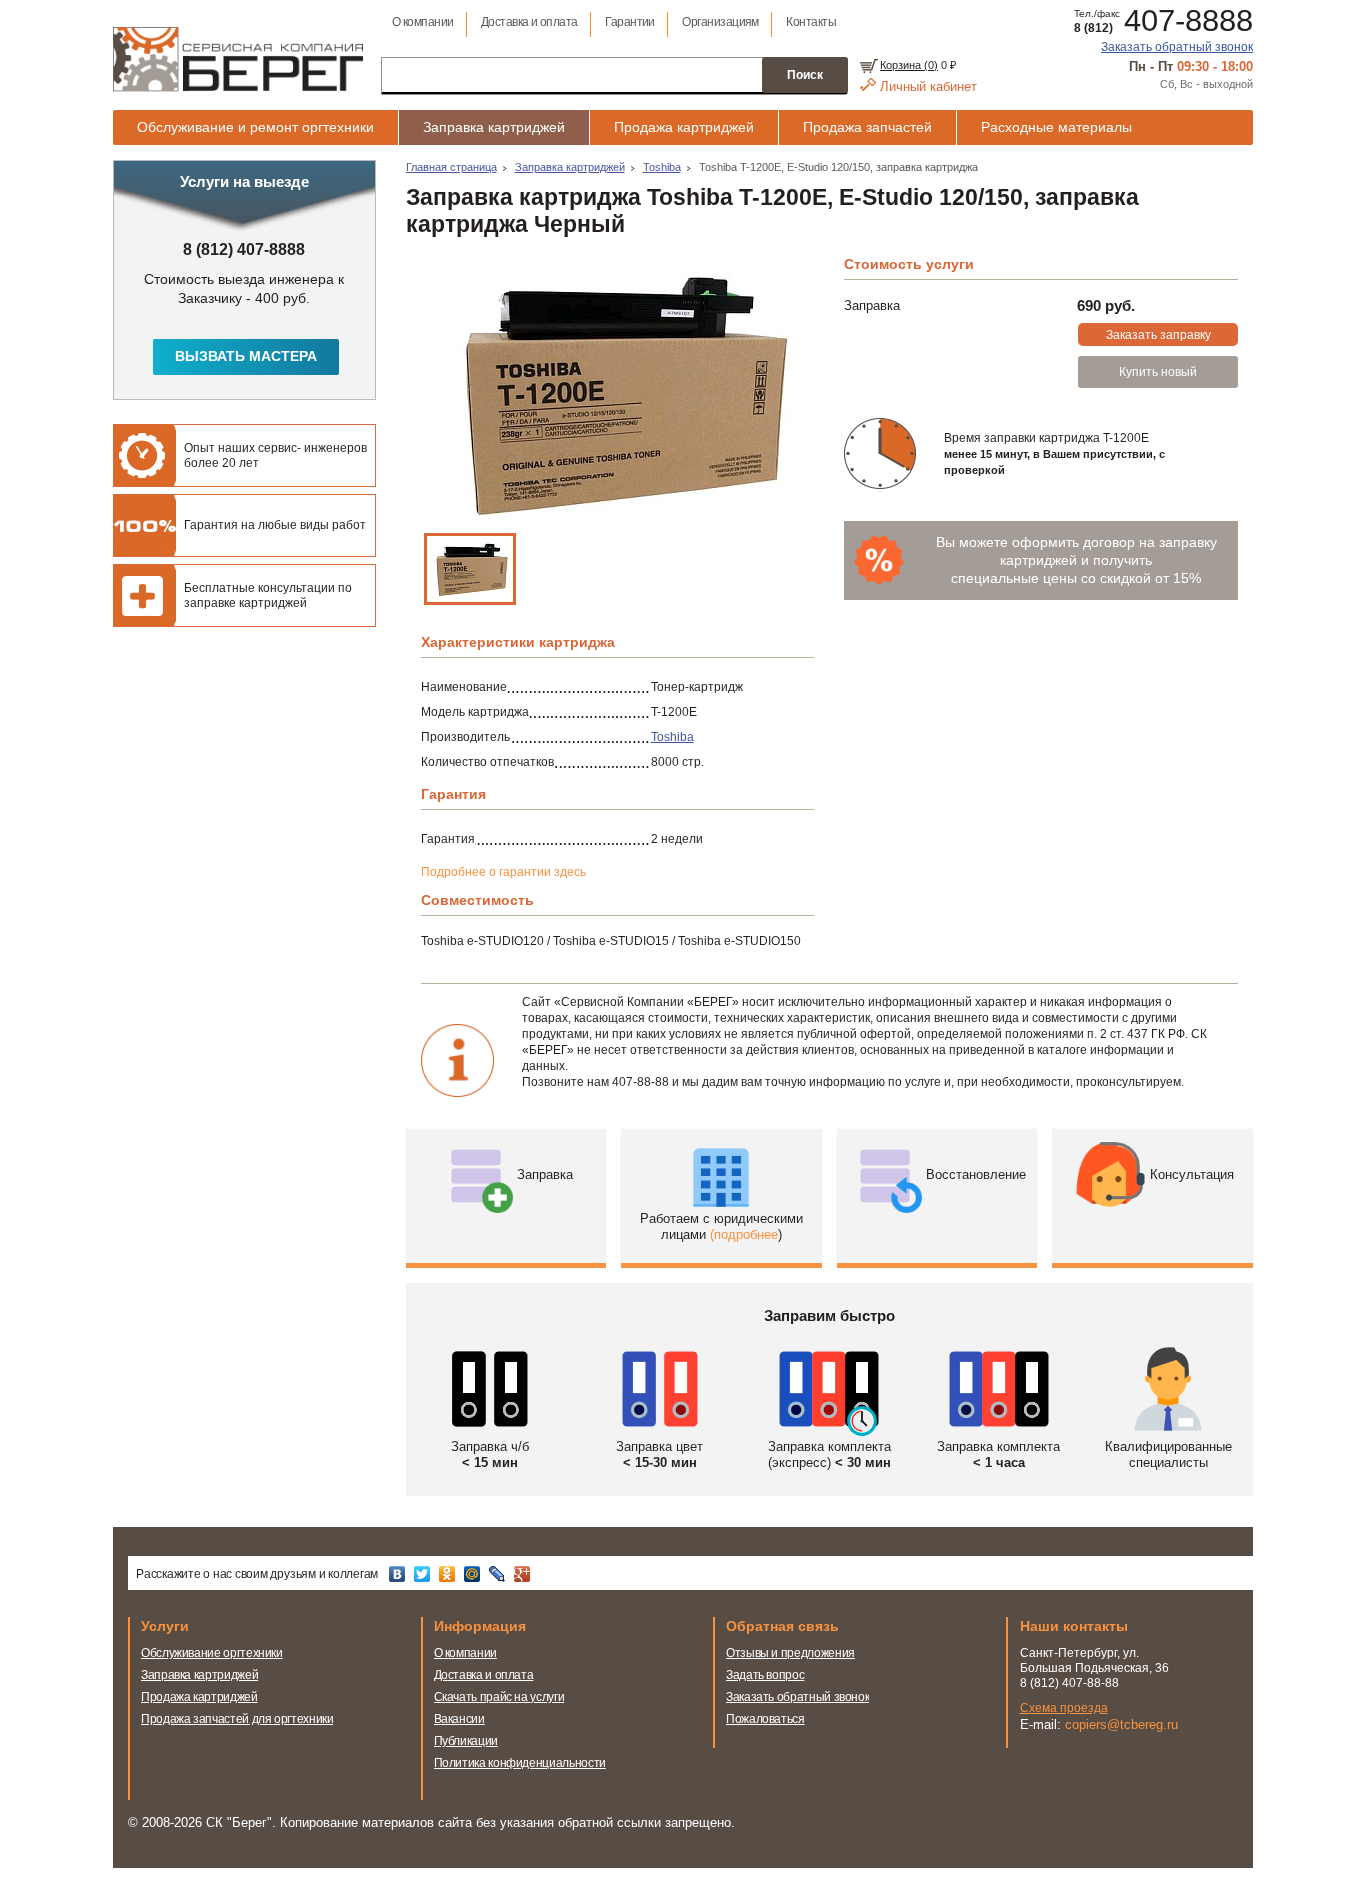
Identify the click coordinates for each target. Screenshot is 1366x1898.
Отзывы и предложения (790, 1653)
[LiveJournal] (499, 1574)
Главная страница (451, 167)
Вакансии (459, 1719)
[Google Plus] (524, 1574)
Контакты (811, 22)
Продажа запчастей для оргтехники (237, 1719)
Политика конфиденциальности (520, 1763)
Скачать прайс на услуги (499, 1697)
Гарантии (630, 22)
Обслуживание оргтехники (212, 1653)
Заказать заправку (1158, 335)
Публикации (466, 1741)
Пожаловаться (765, 1719)
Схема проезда (1064, 1708)
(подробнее (744, 1234)
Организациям (720, 22)
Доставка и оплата (529, 22)
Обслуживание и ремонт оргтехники (255, 127)
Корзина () (909, 65)
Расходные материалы (1056, 127)
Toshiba (662, 167)
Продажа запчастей (867, 127)
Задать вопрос (765, 1675)
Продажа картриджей (684, 127)
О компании (423, 22)
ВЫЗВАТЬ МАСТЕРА (246, 356)
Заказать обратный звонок (1177, 47)
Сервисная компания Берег (238, 59)
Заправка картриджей (494, 127)
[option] (618, 392)
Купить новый (1158, 372)
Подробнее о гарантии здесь (503, 872)
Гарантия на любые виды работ (275, 525)
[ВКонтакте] (399, 1574)
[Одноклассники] (449, 1574)
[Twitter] (424, 1574)
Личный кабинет (928, 86)
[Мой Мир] (474, 1574)
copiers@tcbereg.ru (1121, 1724)
